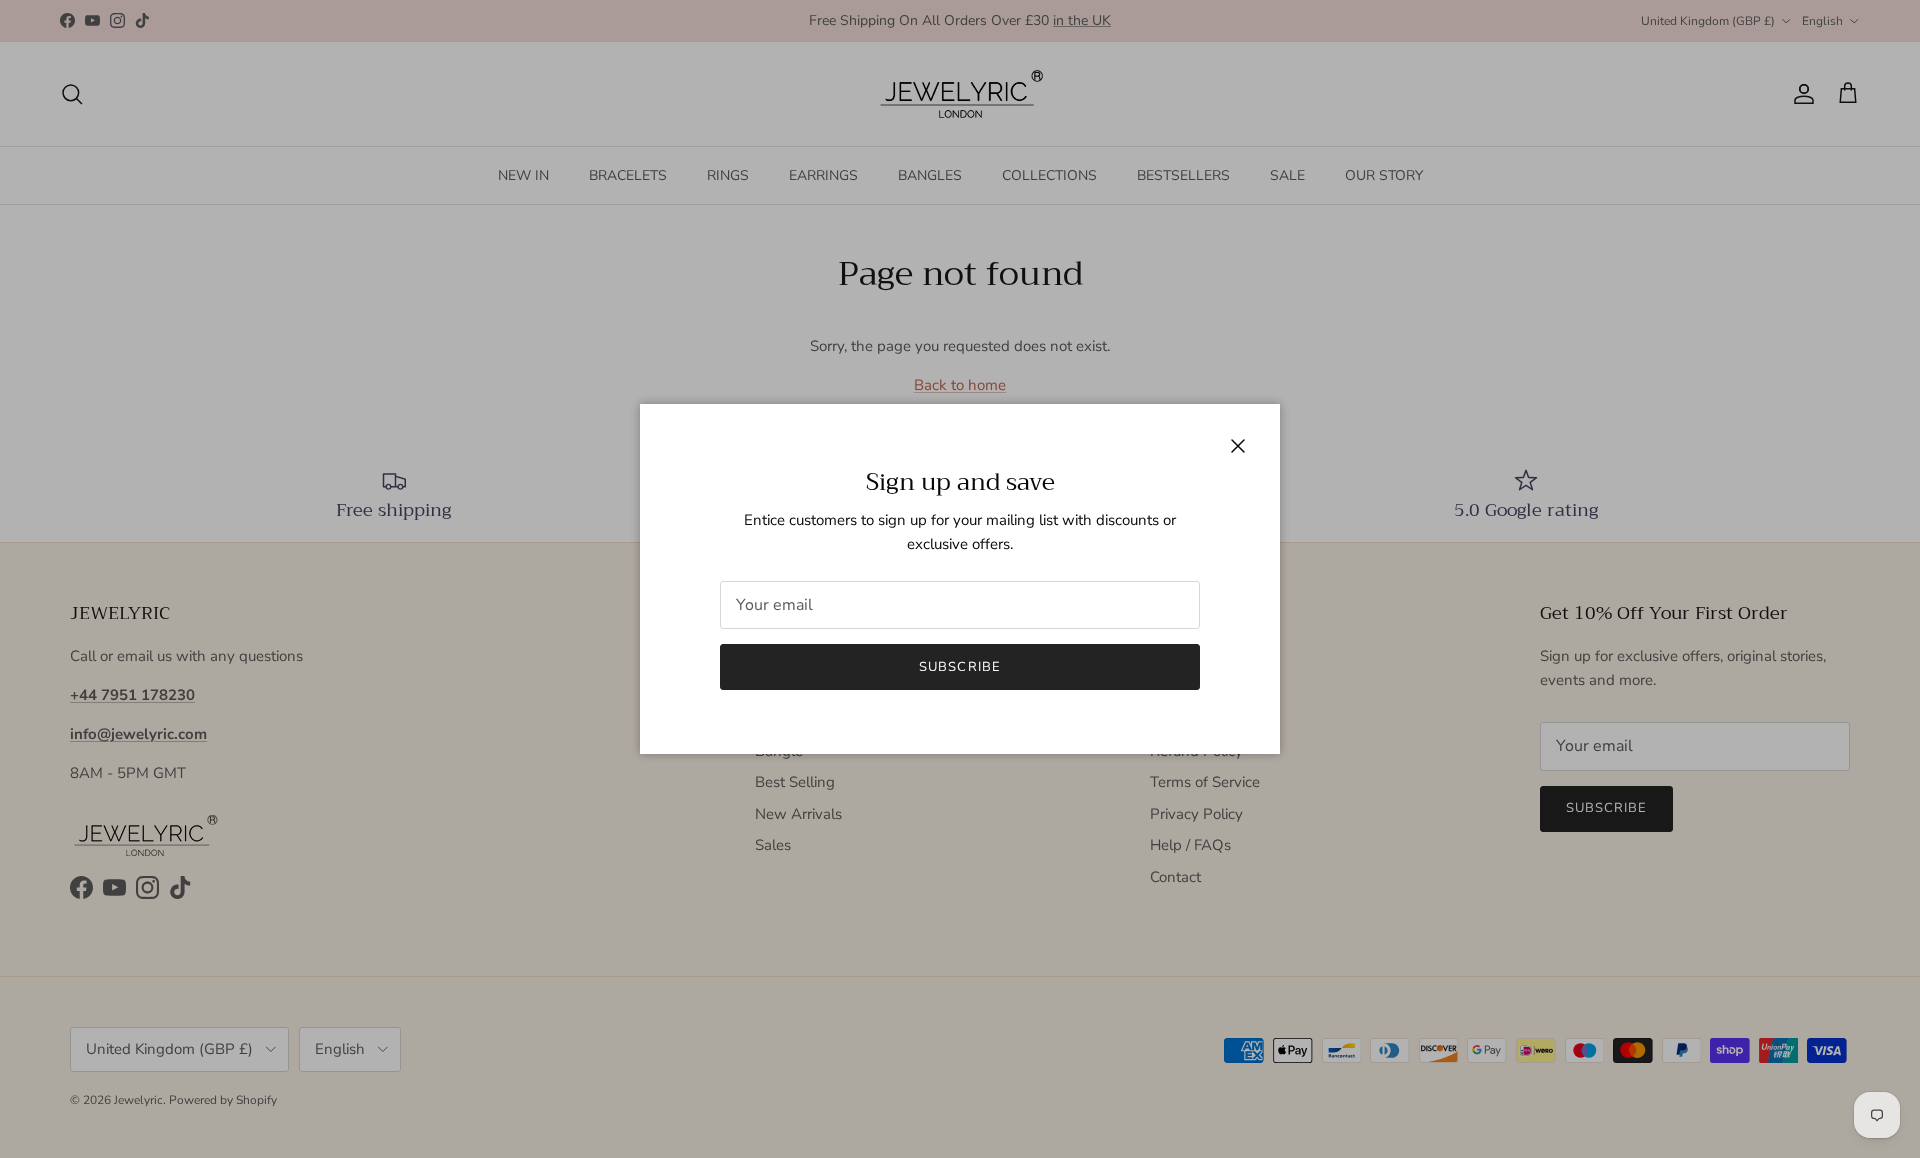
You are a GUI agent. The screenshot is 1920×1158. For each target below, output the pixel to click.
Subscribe (959, 667)
